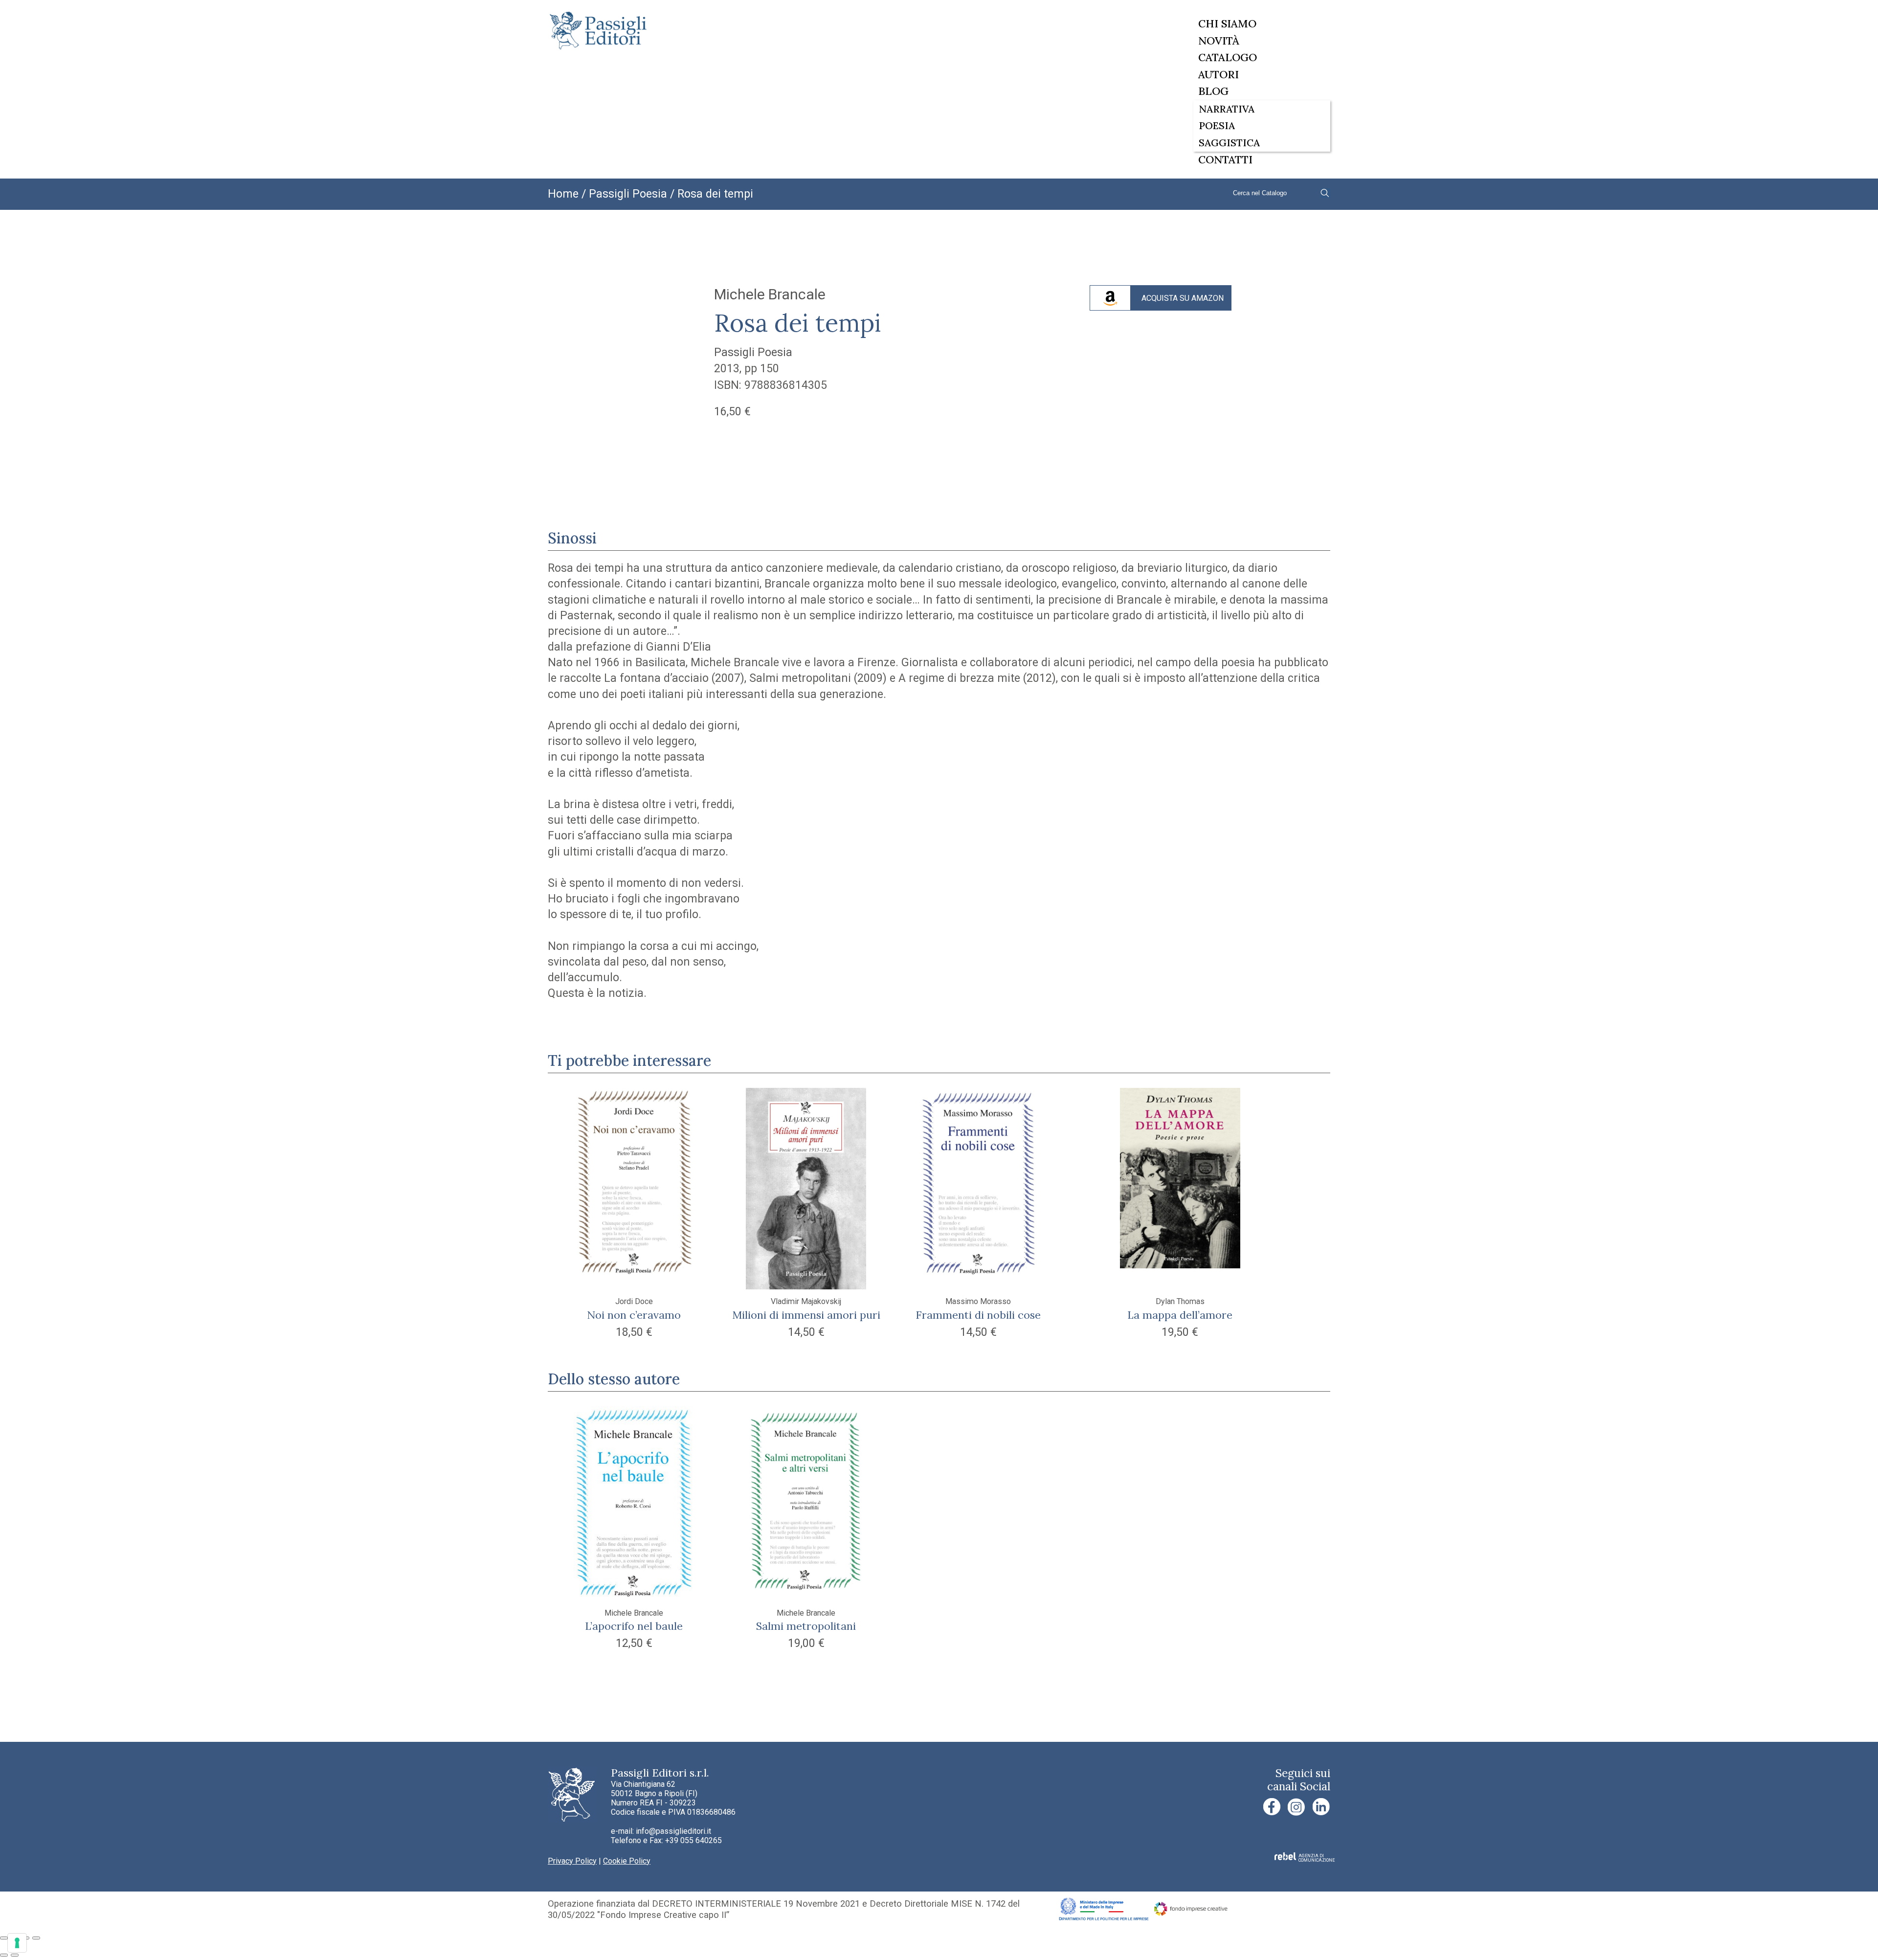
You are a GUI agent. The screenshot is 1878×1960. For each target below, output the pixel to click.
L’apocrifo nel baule (634, 1626)
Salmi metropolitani (806, 1626)
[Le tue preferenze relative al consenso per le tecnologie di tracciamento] (17, 1943)
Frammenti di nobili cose (978, 1315)
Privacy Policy (572, 1861)
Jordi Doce (634, 1301)
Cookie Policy (627, 1861)
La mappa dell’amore (1180, 1315)
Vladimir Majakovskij (806, 1301)
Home (563, 194)
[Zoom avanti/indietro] (4, 1938)
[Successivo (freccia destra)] (15, 1955)
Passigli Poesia (628, 194)
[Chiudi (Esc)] (36, 1938)
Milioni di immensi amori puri (806, 1315)
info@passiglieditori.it (673, 1831)
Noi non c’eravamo (634, 1315)
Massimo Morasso (978, 1301)
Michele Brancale (770, 294)
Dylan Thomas (1180, 1301)
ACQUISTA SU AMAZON (1183, 298)
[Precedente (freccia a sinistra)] (4, 1955)
